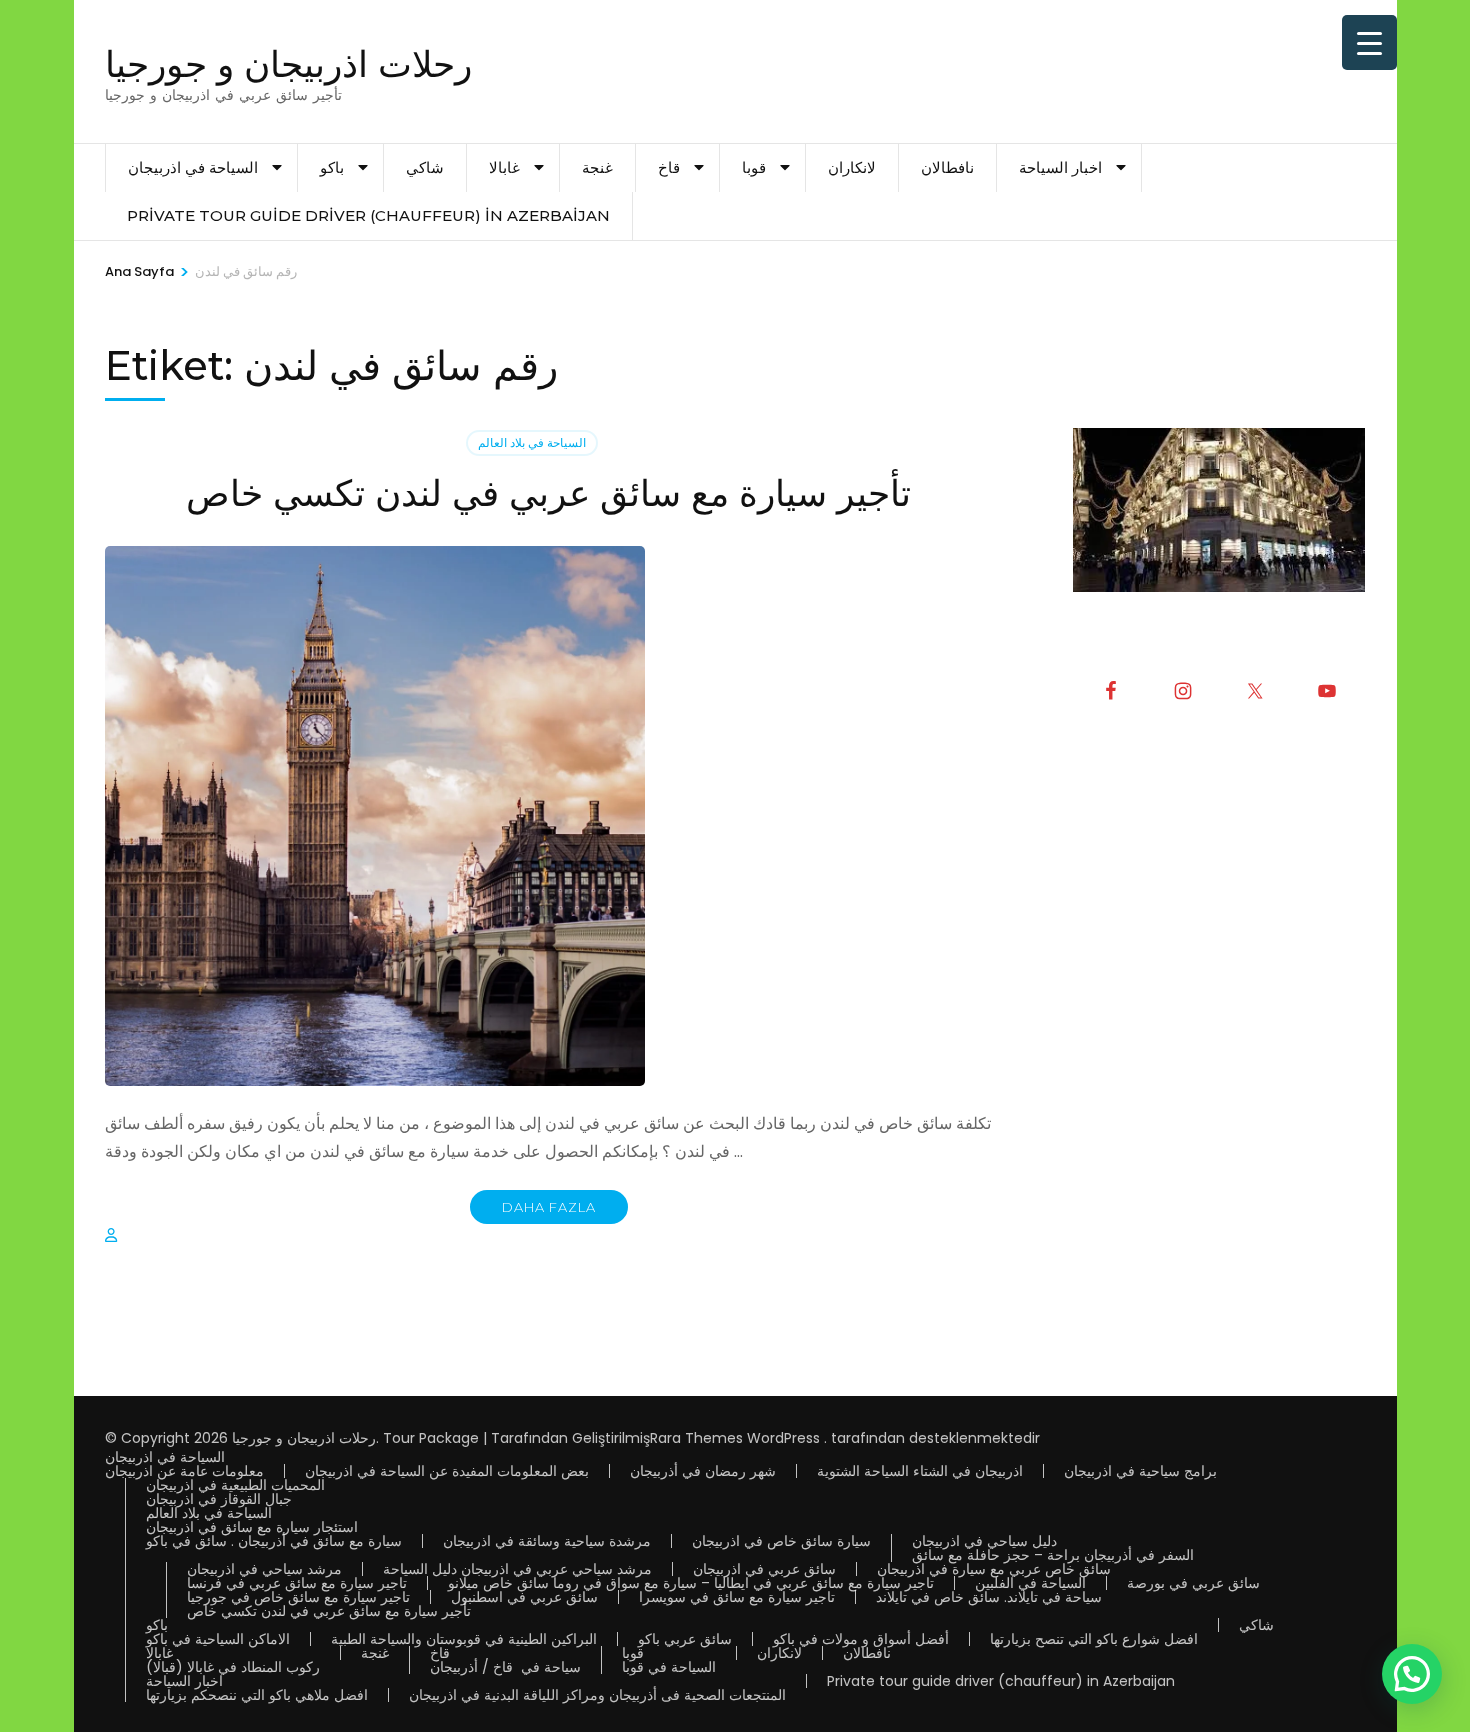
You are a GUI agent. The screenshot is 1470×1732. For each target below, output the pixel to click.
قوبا (754, 167)
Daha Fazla (549, 1207)
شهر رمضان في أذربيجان (703, 1471)
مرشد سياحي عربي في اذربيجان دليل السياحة (517, 1569)
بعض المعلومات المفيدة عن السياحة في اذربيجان (447, 1471)
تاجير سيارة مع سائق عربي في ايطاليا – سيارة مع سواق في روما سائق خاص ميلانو (691, 1583)
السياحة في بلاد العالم (532, 442)
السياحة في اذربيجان (193, 167)
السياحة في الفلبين (1030, 1583)
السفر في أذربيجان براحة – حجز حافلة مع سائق (1053, 1555)
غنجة (597, 167)
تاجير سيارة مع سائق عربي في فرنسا (297, 1583)
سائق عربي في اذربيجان (764, 1569)
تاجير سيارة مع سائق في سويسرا (737, 1597)
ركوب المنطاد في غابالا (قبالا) (233, 1667)
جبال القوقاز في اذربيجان (219, 1499)
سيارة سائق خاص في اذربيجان (781, 1541)
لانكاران (852, 167)
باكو (332, 167)
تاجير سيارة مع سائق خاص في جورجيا (298, 1597)
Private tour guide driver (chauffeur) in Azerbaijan (368, 215)
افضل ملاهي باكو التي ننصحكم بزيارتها (257, 1695)
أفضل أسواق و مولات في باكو (861, 1639)
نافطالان (947, 167)
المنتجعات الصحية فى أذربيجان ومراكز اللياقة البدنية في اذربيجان (597, 1695)
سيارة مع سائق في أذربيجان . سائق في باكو (274, 1541)
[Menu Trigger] (1369, 42)
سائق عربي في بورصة (1193, 1583)
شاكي (425, 167)
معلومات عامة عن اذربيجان (184, 1471)
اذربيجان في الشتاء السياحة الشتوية (920, 1471)
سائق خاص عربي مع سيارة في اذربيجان (994, 1569)
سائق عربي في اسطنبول (524, 1597)
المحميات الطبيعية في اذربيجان (235, 1485)
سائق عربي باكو (685, 1639)
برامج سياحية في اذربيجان (1140, 1471)
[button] (1412, 1674)
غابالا (504, 167)
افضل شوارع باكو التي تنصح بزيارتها (1094, 1639)
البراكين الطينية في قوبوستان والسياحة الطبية (464, 1639)
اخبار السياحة (1060, 167)
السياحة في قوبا (669, 1667)
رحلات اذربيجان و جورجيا (288, 64)
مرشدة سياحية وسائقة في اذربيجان (547, 1541)
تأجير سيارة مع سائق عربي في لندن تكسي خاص (548, 493)
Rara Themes (696, 1438)
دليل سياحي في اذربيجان (984, 1541)
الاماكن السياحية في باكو (218, 1639)
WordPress (783, 1438)
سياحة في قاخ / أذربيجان (505, 1667)
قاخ (669, 167)
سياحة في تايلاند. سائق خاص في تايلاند (989, 1597)
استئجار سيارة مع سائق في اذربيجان (252, 1527)
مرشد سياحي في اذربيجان (264, 1569)
